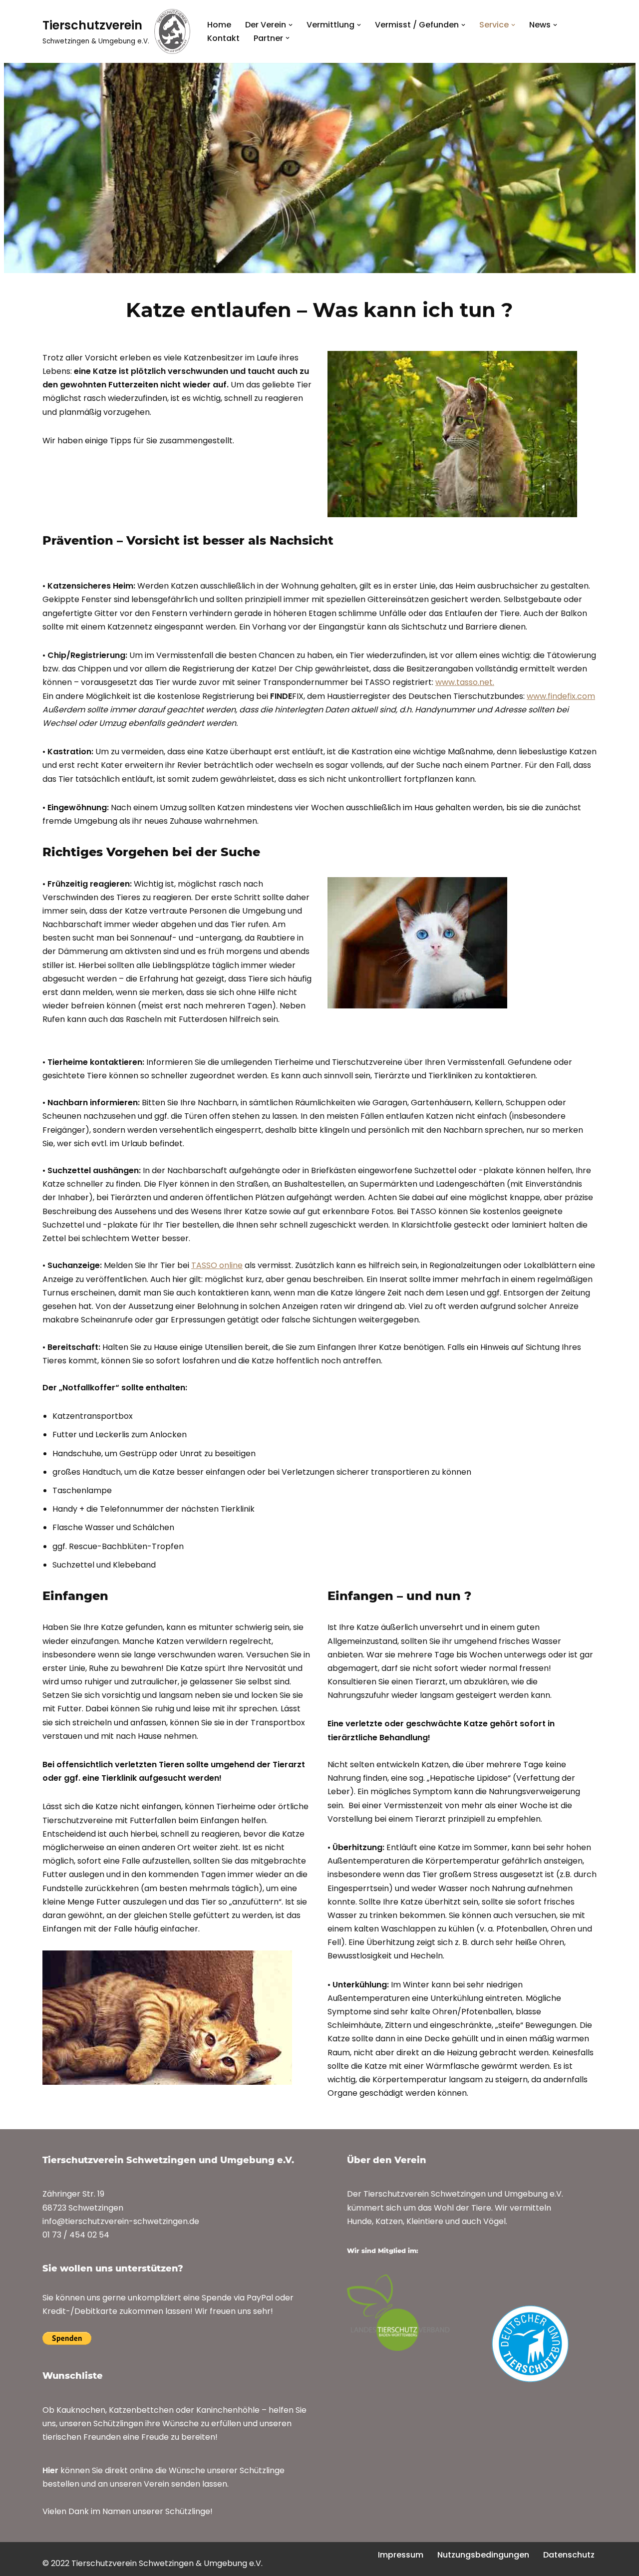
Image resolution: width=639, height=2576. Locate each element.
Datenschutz (569, 2555)
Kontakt (223, 38)
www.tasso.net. (465, 682)
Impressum (401, 2555)
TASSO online (217, 1265)
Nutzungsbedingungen (483, 2555)
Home (219, 25)
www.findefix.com (561, 696)
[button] (291, 25)
